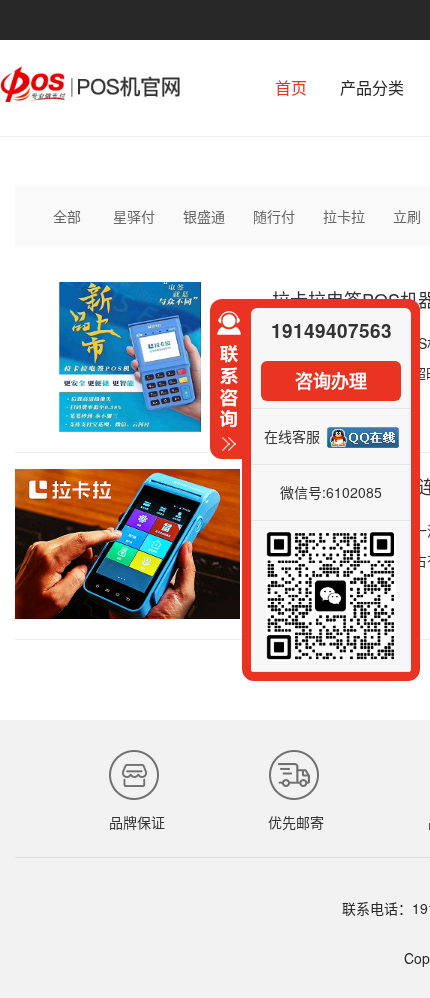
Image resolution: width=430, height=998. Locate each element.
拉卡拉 (344, 216)
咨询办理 (331, 381)
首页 (291, 87)
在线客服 (292, 436)
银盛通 (204, 216)
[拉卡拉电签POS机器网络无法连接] (127, 426)
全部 (67, 216)
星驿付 (134, 216)
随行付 (274, 216)
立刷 (407, 216)
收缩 (226, 390)
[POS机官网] (90, 96)
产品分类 (372, 87)
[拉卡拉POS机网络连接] (127, 613)
